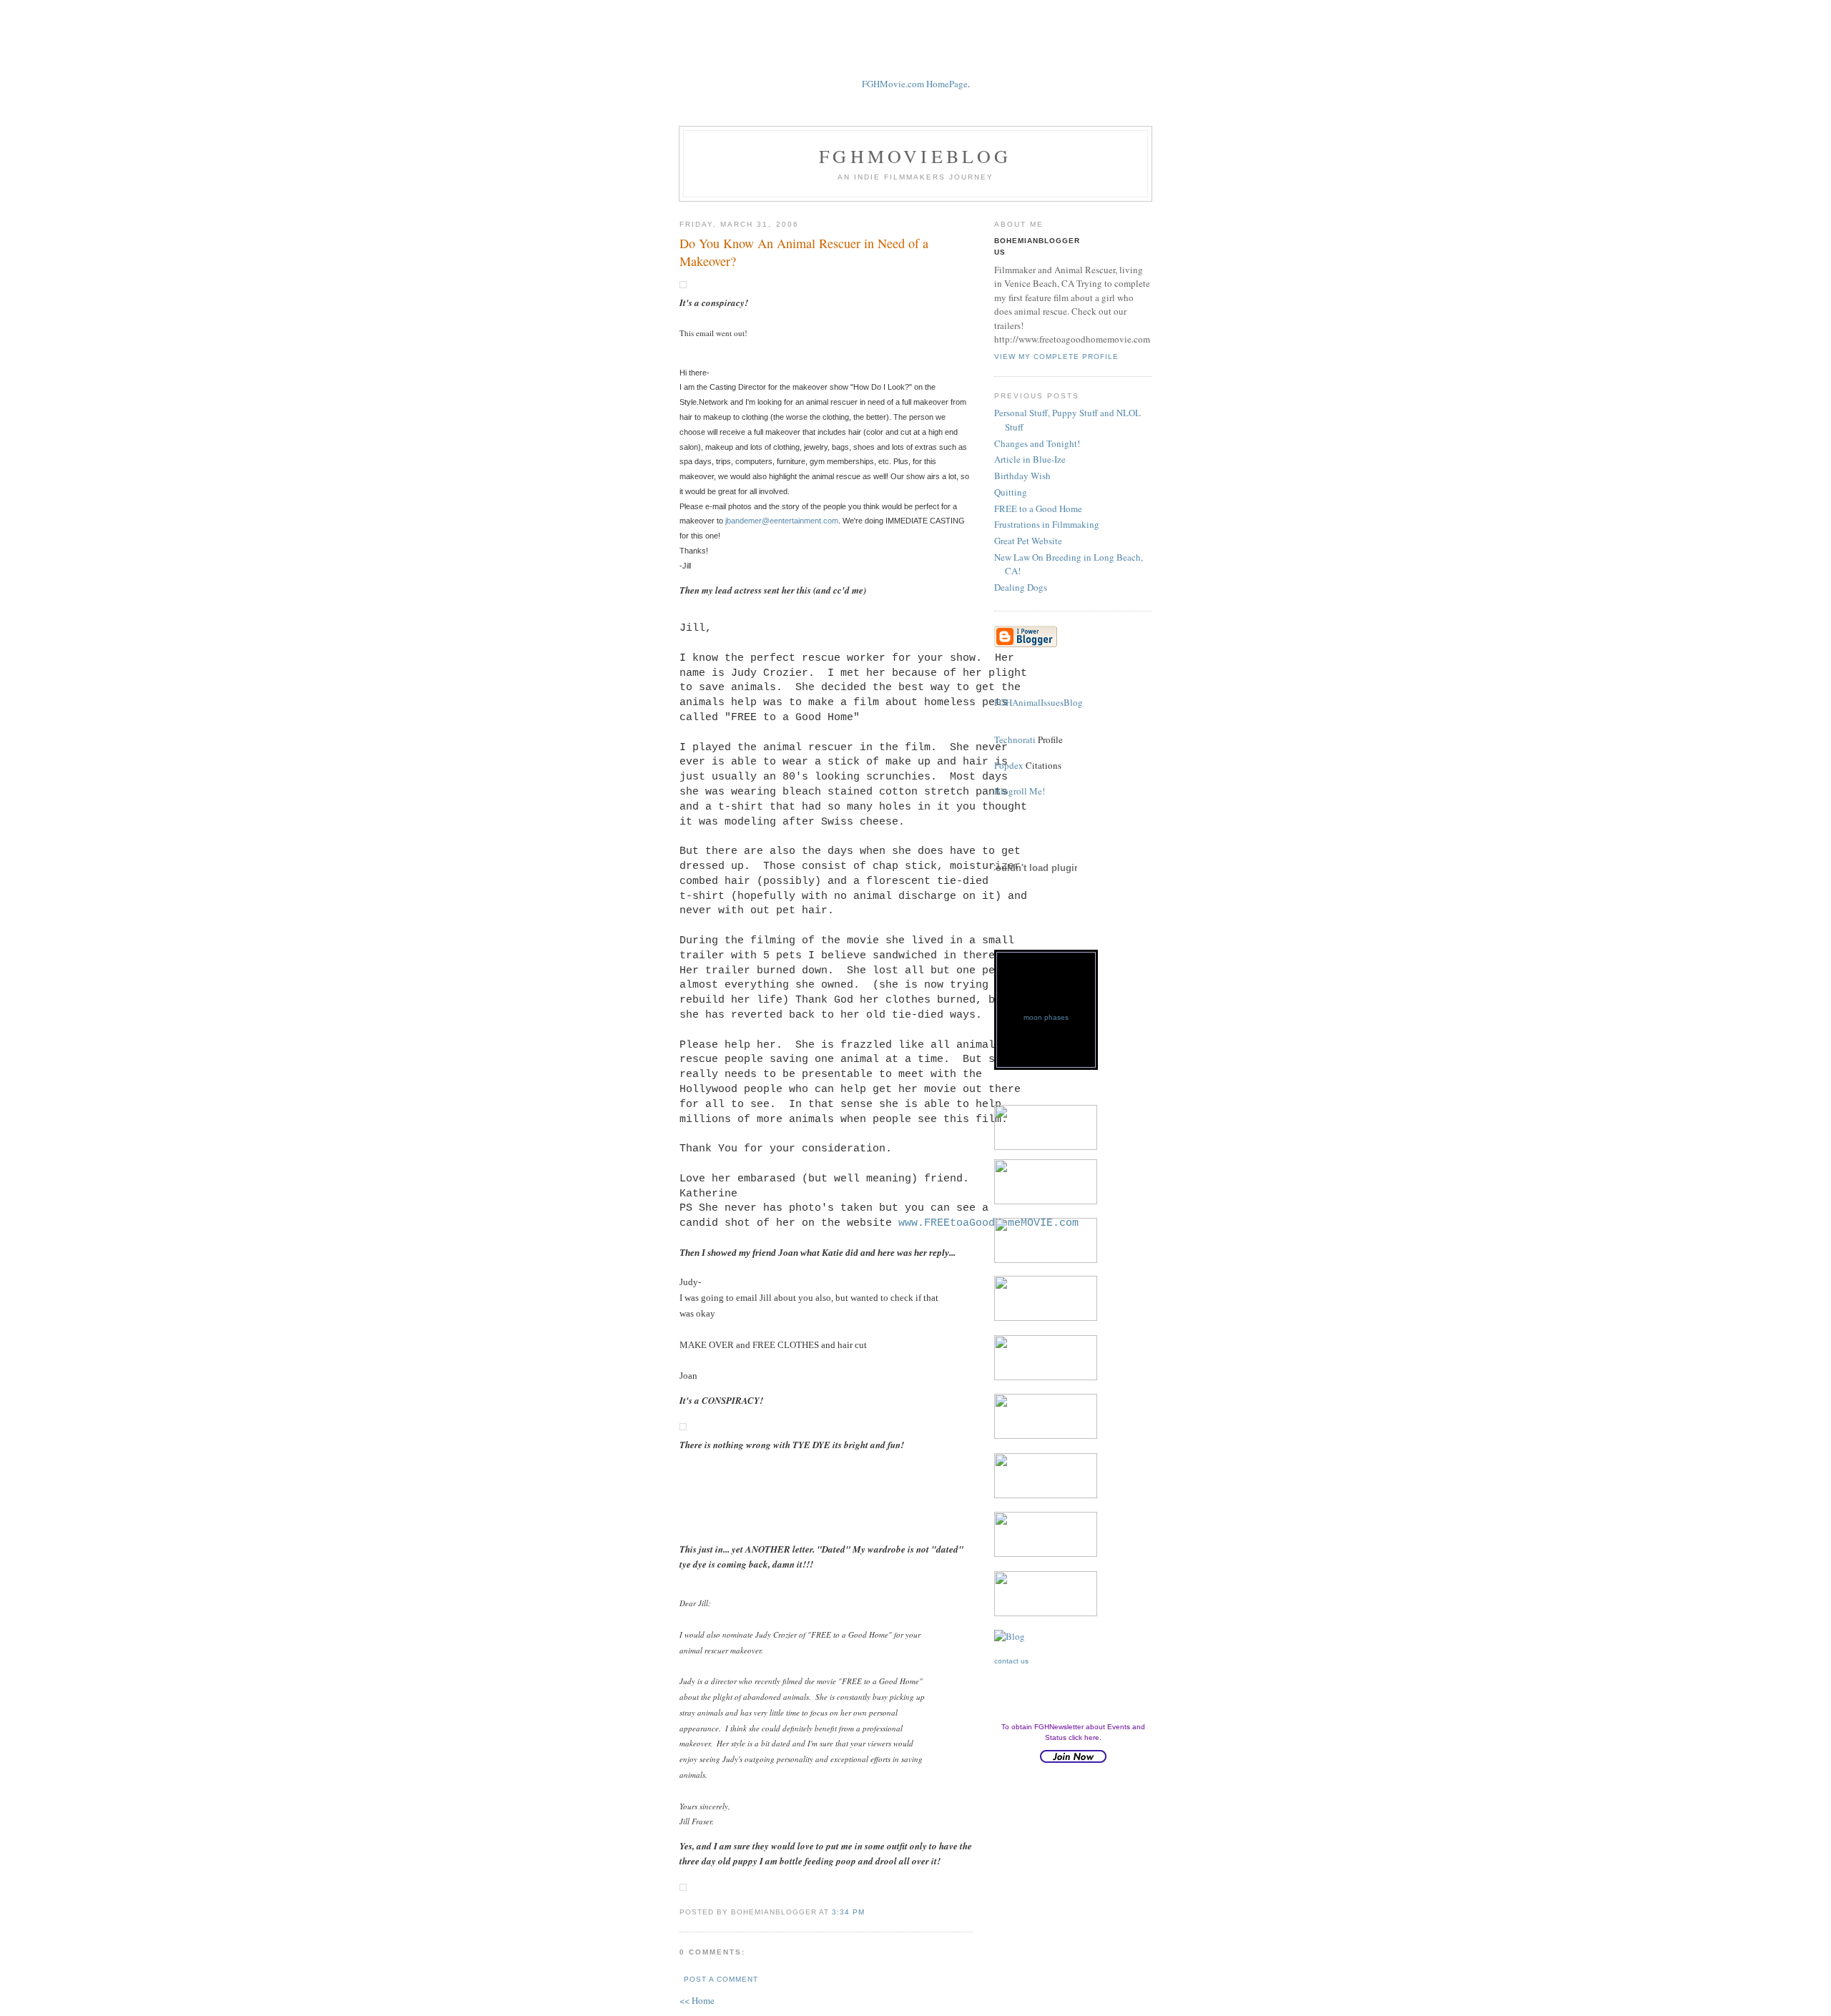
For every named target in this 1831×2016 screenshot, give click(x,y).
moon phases (1046, 1017)
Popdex (1009, 765)
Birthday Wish (1022, 476)
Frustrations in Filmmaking (1047, 524)
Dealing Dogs (1021, 587)
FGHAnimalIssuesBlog (1039, 702)
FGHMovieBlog (915, 156)
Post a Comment (721, 1979)
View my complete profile (1056, 357)
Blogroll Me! (1020, 791)
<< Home (697, 2000)
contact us (1011, 1661)
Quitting (1011, 492)
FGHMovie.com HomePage (915, 84)
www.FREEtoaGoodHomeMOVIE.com (988, 1223)
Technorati (1015, 739)
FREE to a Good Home (1038, 508)
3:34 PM (848, 1912)
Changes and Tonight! (1037, 443)
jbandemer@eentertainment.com (782, 521)
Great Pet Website (1028, 541)
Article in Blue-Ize (1030, 459)
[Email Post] (873, 1911)
